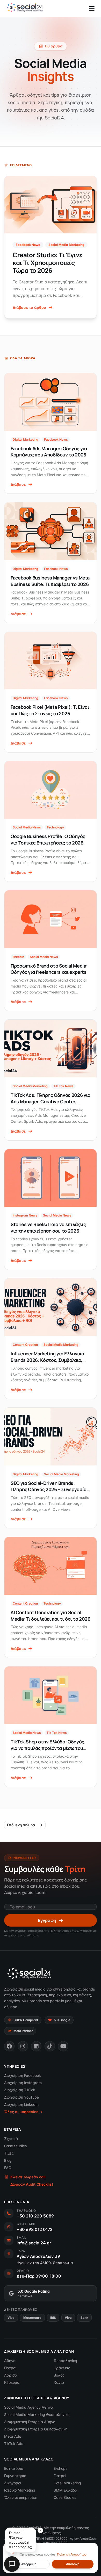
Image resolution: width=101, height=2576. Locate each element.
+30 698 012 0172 (35, 2229)
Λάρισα (11, 2375)
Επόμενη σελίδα (21, 1825)
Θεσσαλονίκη (65, 2361)
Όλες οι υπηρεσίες (21, 2497)
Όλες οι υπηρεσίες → (23, 2112)
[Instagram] (23, 2046)
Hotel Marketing (67, 2483)
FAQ (8, 2168)
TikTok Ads (14, 2443)
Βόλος (59, 2375)
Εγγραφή (47, 1920)
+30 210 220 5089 (35, 2216)
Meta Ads (13, 2436)
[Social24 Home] (25, 8)
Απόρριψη (29, 2564)
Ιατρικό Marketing (20, 2490)
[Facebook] (9, 2046)
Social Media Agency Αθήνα (29, 2407)
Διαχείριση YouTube (21, 2097)
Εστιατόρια (14, 2468)
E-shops (60, 2468)
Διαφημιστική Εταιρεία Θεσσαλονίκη (36, 2429)
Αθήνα (10, 2361)
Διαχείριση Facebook (23, 2075)
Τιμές (9, 2153)
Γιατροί (60, 2476)
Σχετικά (11, 2139)
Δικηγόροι (13, 2483)
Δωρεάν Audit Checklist (32, 2184)
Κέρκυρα (12, 2382)
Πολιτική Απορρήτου (64, 1931)
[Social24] (29, 1973)
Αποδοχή (73, 2564)
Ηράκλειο (62, 2368)
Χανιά (59, 2382)
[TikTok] (50, 2046)
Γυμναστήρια (15, 2476)
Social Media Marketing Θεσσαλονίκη (37, 2414)
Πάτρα (10, 2368)
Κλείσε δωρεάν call (28, 2177)
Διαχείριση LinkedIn (21, 2104)
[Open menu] (92, 8)
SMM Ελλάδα (65, 2490)
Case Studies (15, 2146)
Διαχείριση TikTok (20, 2090)
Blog (8, 2160)
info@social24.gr (34, 2243)
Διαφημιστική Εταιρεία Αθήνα (30, 2422)
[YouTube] (63, 2046)
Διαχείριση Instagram (23, 2083)
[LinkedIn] (36, 2046)
